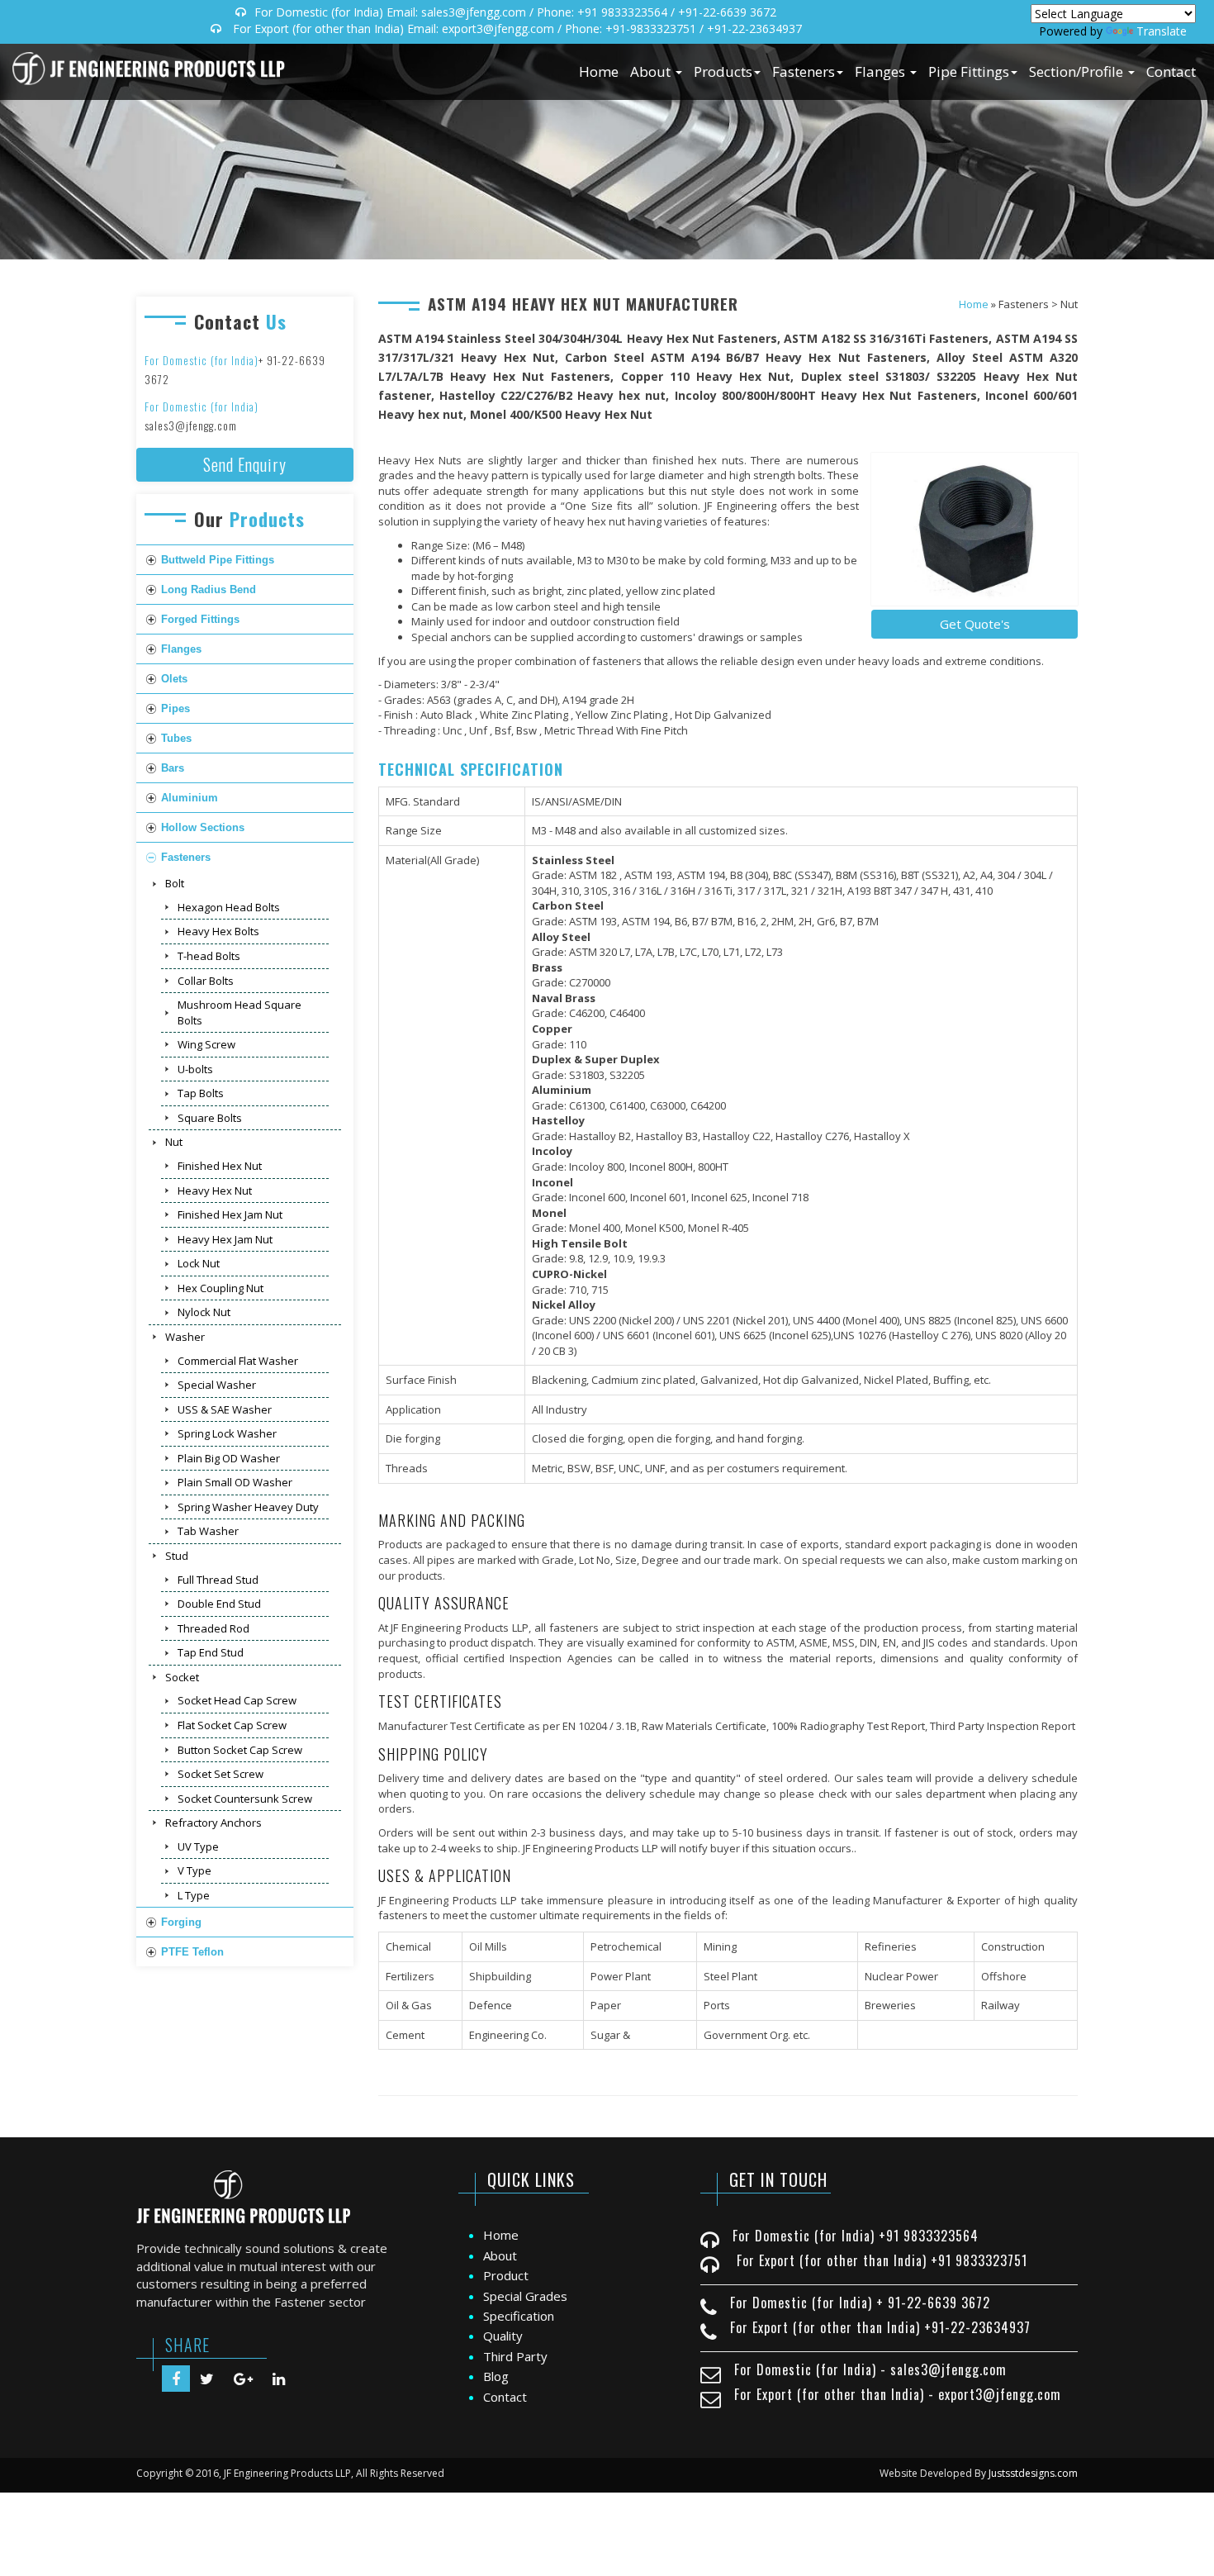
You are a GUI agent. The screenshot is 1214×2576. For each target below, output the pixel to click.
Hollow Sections (203, 827)
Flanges (181, 649)
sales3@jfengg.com (474, 12)
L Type (194, 1895)
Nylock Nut (204, 1312)
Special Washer (217, 1385)
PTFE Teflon (192, 1952)
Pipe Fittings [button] (969, 71)
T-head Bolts (209, 956)
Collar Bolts (206, 981)
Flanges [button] (882, 71)
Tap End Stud (211, 1652)
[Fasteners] (975, 530)
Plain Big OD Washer (229, 1458)
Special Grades (525, 2296)
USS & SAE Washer (225, 1409)
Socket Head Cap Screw (237, 1700)
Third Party (515, 2356)
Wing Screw (206, 1044)
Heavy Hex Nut (215, 1191)
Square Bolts (210, 1118)
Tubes (176, 738)
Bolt (175, 883)
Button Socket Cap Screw (240, 1750)
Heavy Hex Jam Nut (225, 1239)
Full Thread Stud (218, 1580)
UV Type (198, 1846)
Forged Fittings (200, 619)
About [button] (652, 71)
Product (506, 2275)
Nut (174, 1142)
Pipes (175, 708)
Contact (1171, 71)
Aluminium (190, 798)
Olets (174, 679)
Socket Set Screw (221, 1774)
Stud (177, 1556)
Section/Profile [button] (1078, 71)
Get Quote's (975, 624)
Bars (173, 768)
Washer (185, 1337)
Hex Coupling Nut (221, 1288)
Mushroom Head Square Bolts (239, 1012)
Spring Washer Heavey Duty (248, 1507)
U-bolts (195, 1069)
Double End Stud (219, 1604)
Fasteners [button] (804, 71)
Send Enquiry (245, 464)
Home (599, 71)
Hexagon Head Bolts (229, 907)
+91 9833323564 (622, 12)
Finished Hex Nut (220, 1166)
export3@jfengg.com (498, 29)
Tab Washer (208, 1531)
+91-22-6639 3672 (727, 12)
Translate (1162, 31)
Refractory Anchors (213, 1823)
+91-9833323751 (651, 29)
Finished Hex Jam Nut (230, 1214)
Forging (181, 1922)
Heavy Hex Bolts (218, 931)
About (500, 2255)
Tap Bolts (201, 1093)
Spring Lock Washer (227, 1433)
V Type (194, 1870)
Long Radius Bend (209, 589)
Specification (519, 2316)
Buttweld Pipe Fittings (218, 560)
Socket (182, 1677)
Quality (503, 2336)
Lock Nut (199, 1263)
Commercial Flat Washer (238, 1361)
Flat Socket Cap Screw (232, 1725)
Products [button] (723, 71)
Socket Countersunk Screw (245, 1799)
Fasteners (186, 857)
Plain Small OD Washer (235, 1482)
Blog (496, 2376)
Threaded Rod (213, 1628)
